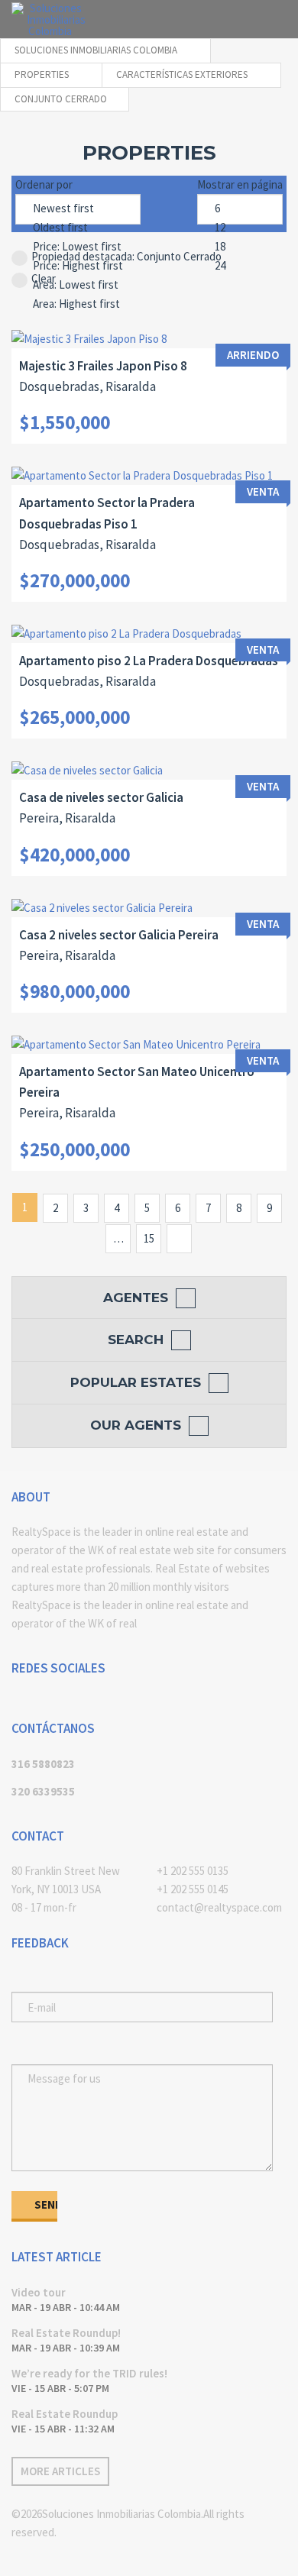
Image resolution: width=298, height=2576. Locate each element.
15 (149, 1238)
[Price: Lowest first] (78, 247)
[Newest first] (78, 209)
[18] (240, 247)
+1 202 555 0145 (193, 1889)
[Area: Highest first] (78, 304)
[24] (240, 266)
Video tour (39, 2292)
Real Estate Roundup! (66, 2333)
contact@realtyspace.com (219, 1907)
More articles (60, 2471)
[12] (240, 228)
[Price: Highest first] (78, 266)
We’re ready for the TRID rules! (89, 2373)
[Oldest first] (78, 228)
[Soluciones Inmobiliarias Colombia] (50, 19)
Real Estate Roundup (65, 2414)
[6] (240, 209)
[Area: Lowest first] (78, 285)
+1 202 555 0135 (193, 1871)
